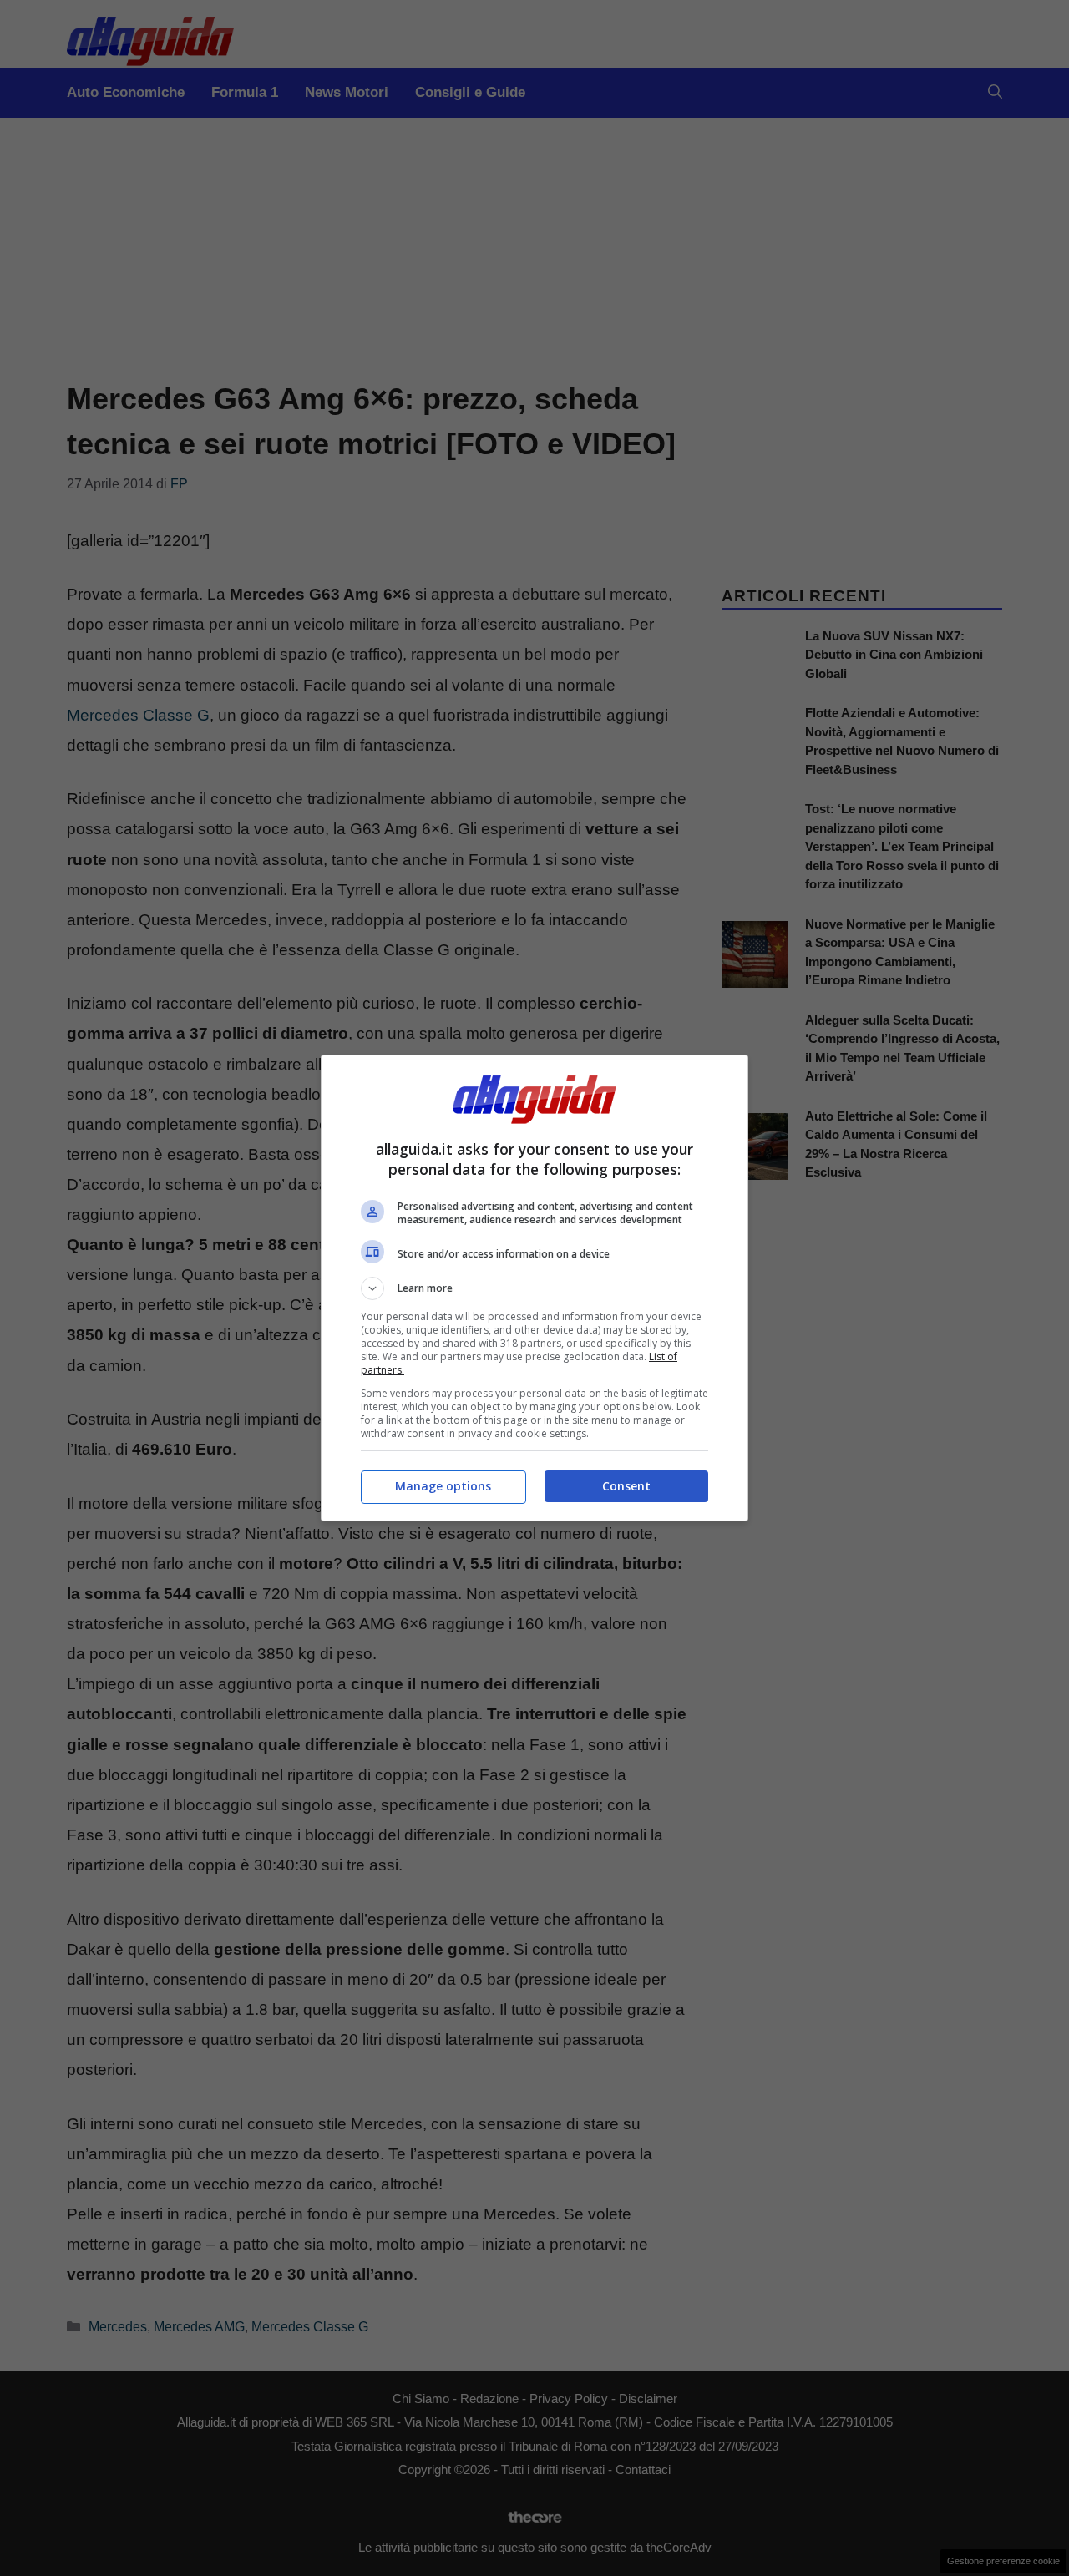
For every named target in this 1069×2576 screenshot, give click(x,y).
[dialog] (534, 1288)
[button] (534, 1288)
